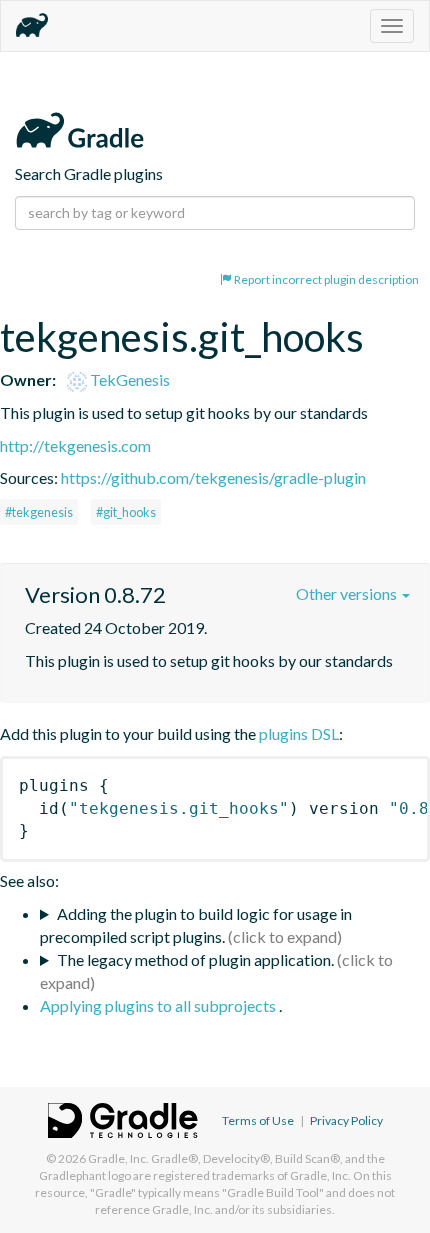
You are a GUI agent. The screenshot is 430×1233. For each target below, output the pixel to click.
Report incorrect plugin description (325, 279)
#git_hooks (126, 512)
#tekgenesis (39, 512)
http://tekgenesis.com (75, 445)
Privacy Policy (346, 1120)
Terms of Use (258, 1120)
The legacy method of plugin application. (195, 959)
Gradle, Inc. (118, 1158)
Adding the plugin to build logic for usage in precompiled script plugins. (196, 925)
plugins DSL (299, 733)
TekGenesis (128, 379)
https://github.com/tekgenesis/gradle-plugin (213, 477)
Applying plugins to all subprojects (159, 1005)
